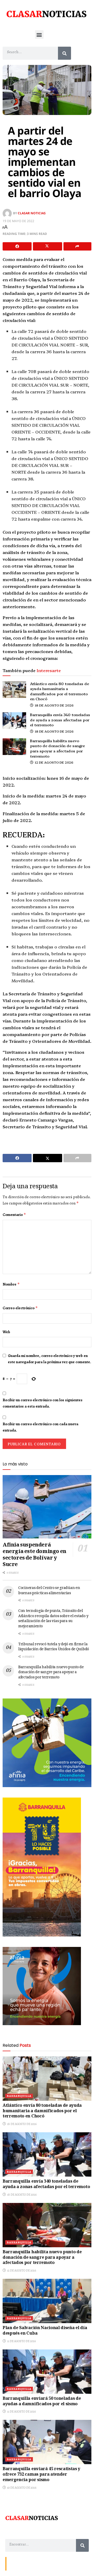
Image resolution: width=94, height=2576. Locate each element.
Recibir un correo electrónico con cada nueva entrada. (40, 1427)
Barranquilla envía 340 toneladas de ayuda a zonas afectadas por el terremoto (60, 720)
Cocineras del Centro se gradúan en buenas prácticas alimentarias (49, 1591)
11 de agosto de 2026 (21, 2341)
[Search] (64, 53)
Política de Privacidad (70, 2563)
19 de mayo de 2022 (18, 221)
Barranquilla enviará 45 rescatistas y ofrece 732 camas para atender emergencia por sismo (41, 2475)
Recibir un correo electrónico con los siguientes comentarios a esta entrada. (43, 1403)
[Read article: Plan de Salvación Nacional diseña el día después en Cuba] (47, 2301)
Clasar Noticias (32, 213)
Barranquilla (19, 2096)
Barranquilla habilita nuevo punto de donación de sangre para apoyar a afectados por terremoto (57, 748)
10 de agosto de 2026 (21, 2488)
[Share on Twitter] (47, 246)
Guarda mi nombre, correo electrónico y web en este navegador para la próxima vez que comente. (49, 1359)
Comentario (14, 1215)
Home (46, 2563)
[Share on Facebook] (17, 246)
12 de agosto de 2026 (54, 762)
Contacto (16, 2563)
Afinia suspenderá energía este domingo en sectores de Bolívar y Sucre (34, 1555)
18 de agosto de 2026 (54, 705)
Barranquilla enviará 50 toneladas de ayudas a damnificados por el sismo (42, 2402)
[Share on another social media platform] (77, 246)
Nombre (11, 1284)
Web (6, 1332)
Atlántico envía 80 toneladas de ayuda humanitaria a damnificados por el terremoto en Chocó (60, 691)
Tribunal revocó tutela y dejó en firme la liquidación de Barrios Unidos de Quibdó (54, 1647)
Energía (32, 2563)
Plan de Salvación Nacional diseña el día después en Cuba (45, 2331)
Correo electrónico (20, 1308)
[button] (39, 35)
